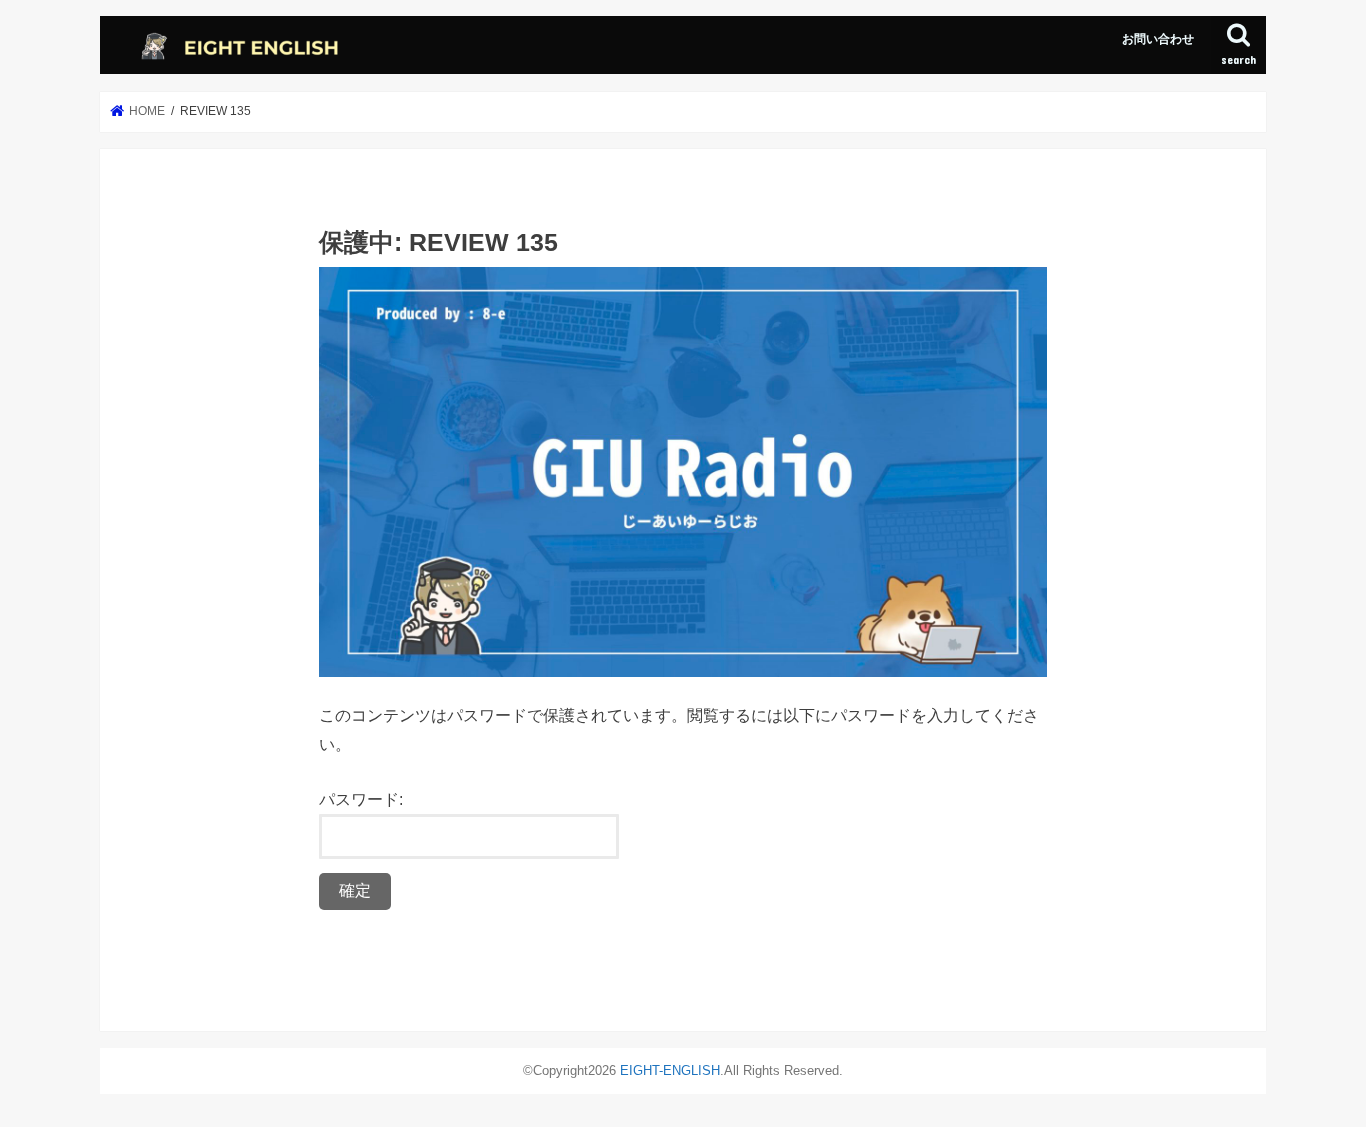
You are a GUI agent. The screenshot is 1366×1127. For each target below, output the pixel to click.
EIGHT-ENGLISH (670, 1070)
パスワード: (361, 799)
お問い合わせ (1158, 39)
